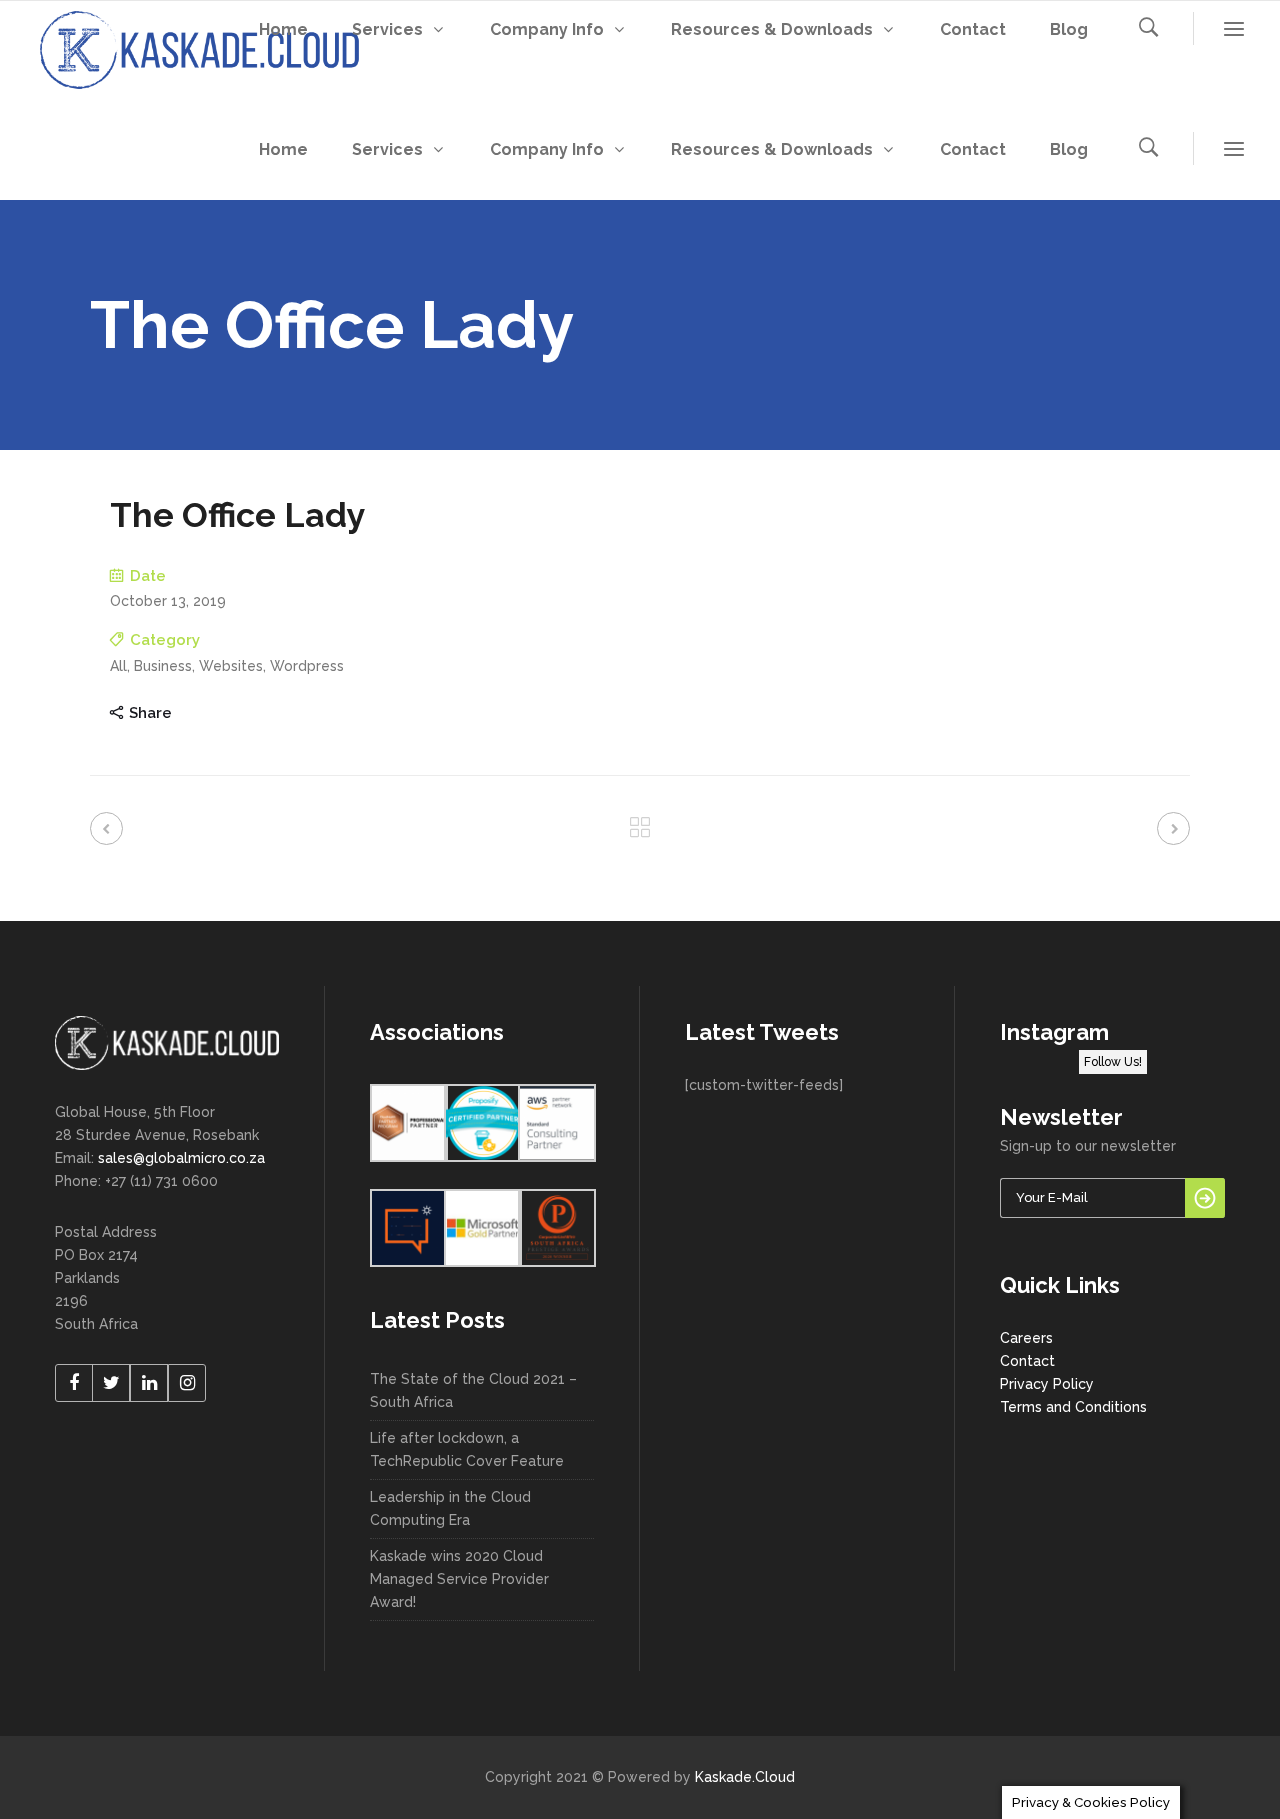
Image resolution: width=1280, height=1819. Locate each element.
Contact (1027, 1361)
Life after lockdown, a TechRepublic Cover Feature (467, 1449)
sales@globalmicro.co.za (181, 1158)
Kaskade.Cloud (745, 1777)
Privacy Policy (1047, 1384)
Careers (1026, 1338)
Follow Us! (1113, 1062)
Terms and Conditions (1073, 1407)
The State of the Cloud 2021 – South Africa (473, 1390)
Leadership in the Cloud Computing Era (450, 1508)
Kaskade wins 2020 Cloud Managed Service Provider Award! (459, 1579)
